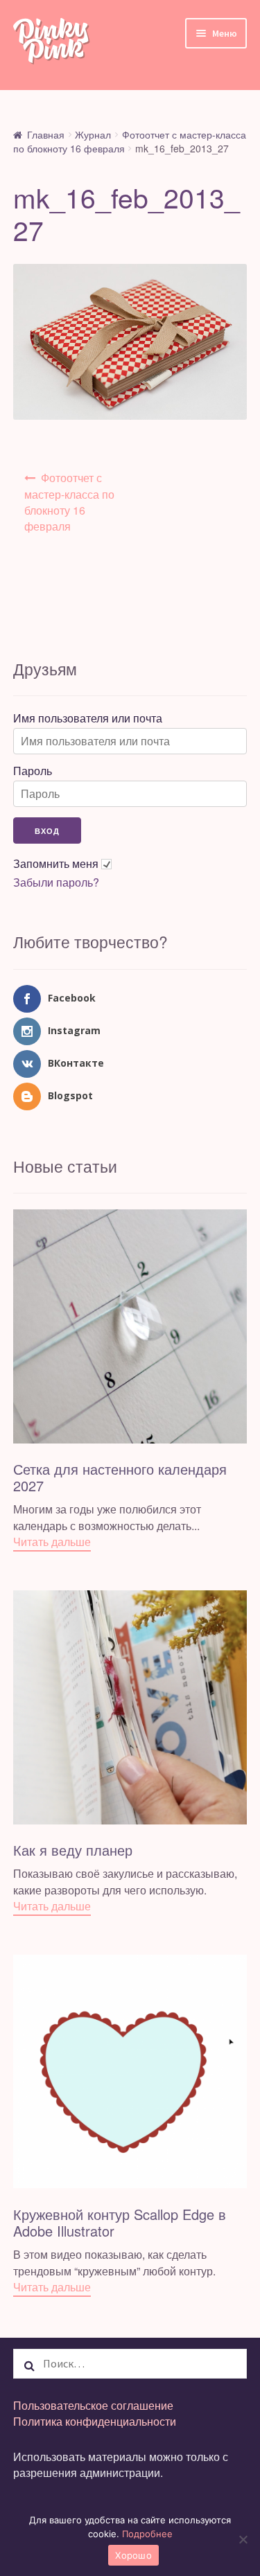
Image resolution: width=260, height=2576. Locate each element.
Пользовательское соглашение (93, 2405)
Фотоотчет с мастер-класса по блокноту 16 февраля (69, 502)
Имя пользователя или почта (88, 718)
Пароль (33, 771)
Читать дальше (52, 1542)
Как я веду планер (73, 1850)
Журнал (93, 134)
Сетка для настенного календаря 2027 (120, 1477)
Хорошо (133, 2555)
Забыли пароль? (56, 882)
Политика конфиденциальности (95, 2421)
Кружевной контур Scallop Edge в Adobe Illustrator (120, 2222)
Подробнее (147, 2534)
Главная (46, 134)
